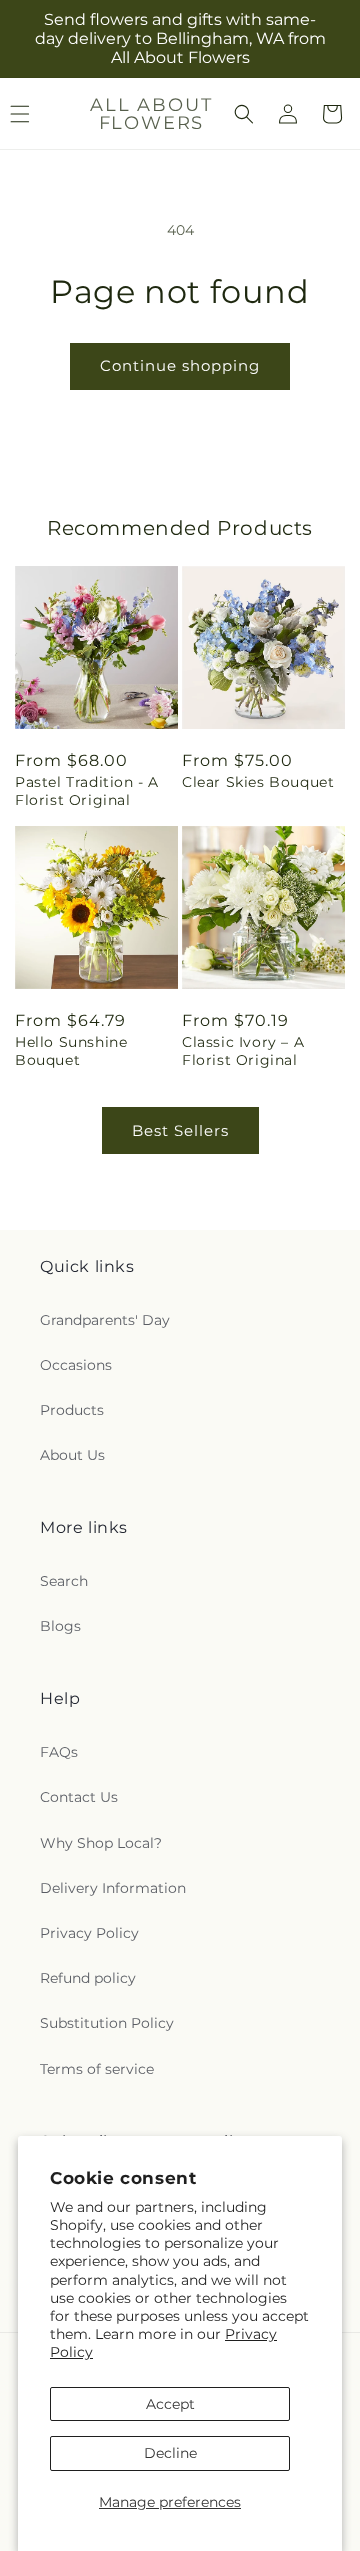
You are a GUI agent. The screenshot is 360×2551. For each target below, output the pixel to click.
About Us (72, 1455)
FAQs (59, 1752)
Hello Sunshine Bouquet (71, 1051)
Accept (170, 2404)
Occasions (76, 1365)
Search (64, 1581)
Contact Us (79, 1797)
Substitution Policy (107, 2023)
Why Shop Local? (101, 1843)
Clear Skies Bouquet (258, 782)
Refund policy (88, 1978)
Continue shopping (180, 365)
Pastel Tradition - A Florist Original (87, 791)
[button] (244, 114)
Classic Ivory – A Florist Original (243, 1051)
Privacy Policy (89, 1933)
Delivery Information (113, 1888)
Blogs (60, 1626)
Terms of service (97, 2069)
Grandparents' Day (105, 1320)
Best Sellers (180, 1130)
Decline (170, 2453)
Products (72, 1410)
